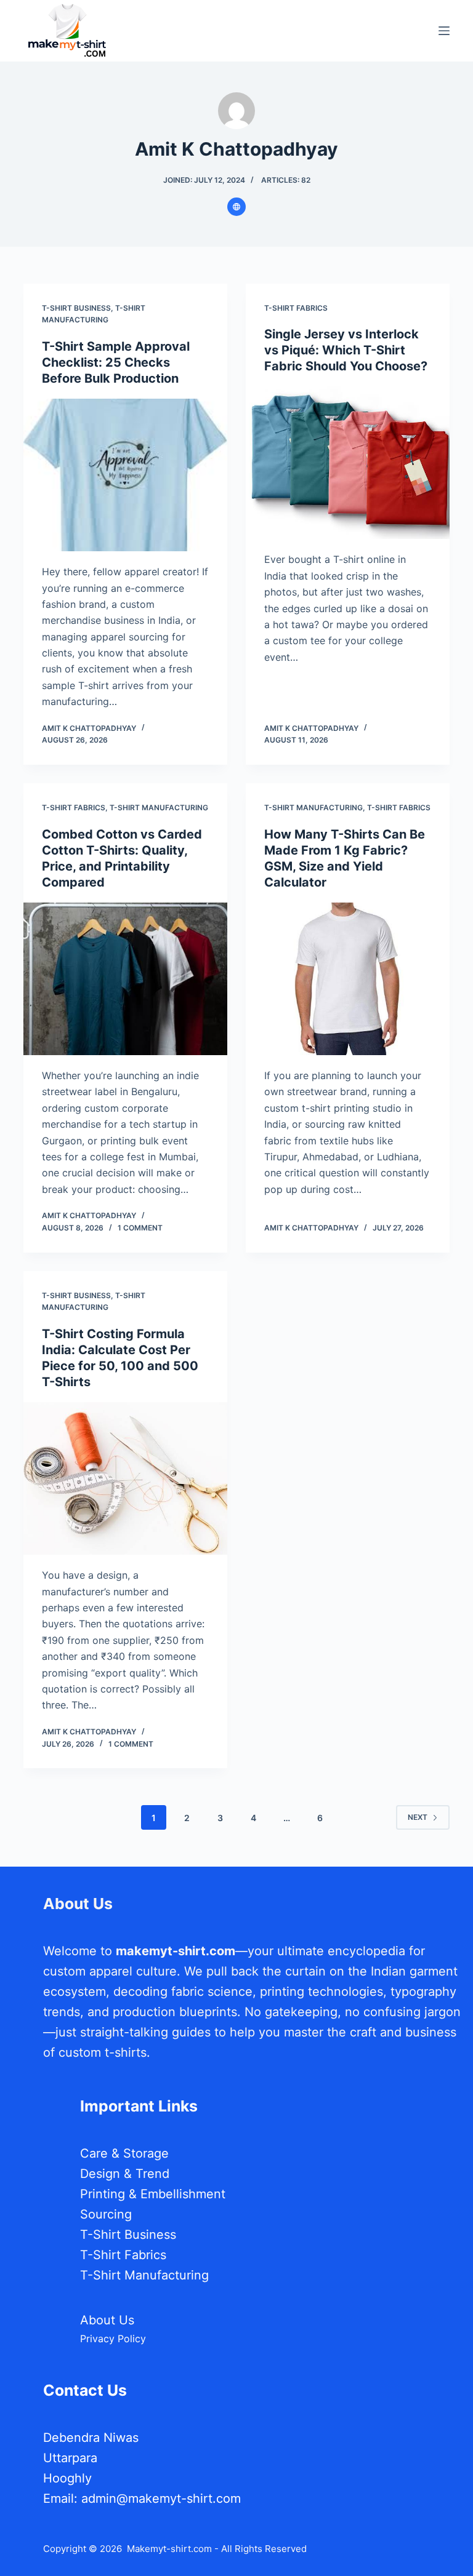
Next (418, 1817)
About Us (107, 2320)
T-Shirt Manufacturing (159, 807)
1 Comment (140, 1228)
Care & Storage (124, 2153)
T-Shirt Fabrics (296, 308)
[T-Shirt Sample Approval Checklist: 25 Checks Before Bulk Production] (125, 475)
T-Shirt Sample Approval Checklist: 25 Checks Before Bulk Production (116, 362)
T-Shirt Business (76, 308)
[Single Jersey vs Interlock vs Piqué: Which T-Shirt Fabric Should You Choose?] (348, 463)
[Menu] (444, 31)
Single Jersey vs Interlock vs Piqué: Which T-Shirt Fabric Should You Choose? (346, 350)
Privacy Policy (113, 2339)
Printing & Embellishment (153, 2194)
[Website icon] (236, 207)
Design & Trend (125, 2174)
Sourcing (106, 2214)
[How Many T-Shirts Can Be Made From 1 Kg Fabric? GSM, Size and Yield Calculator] (348, 979)
